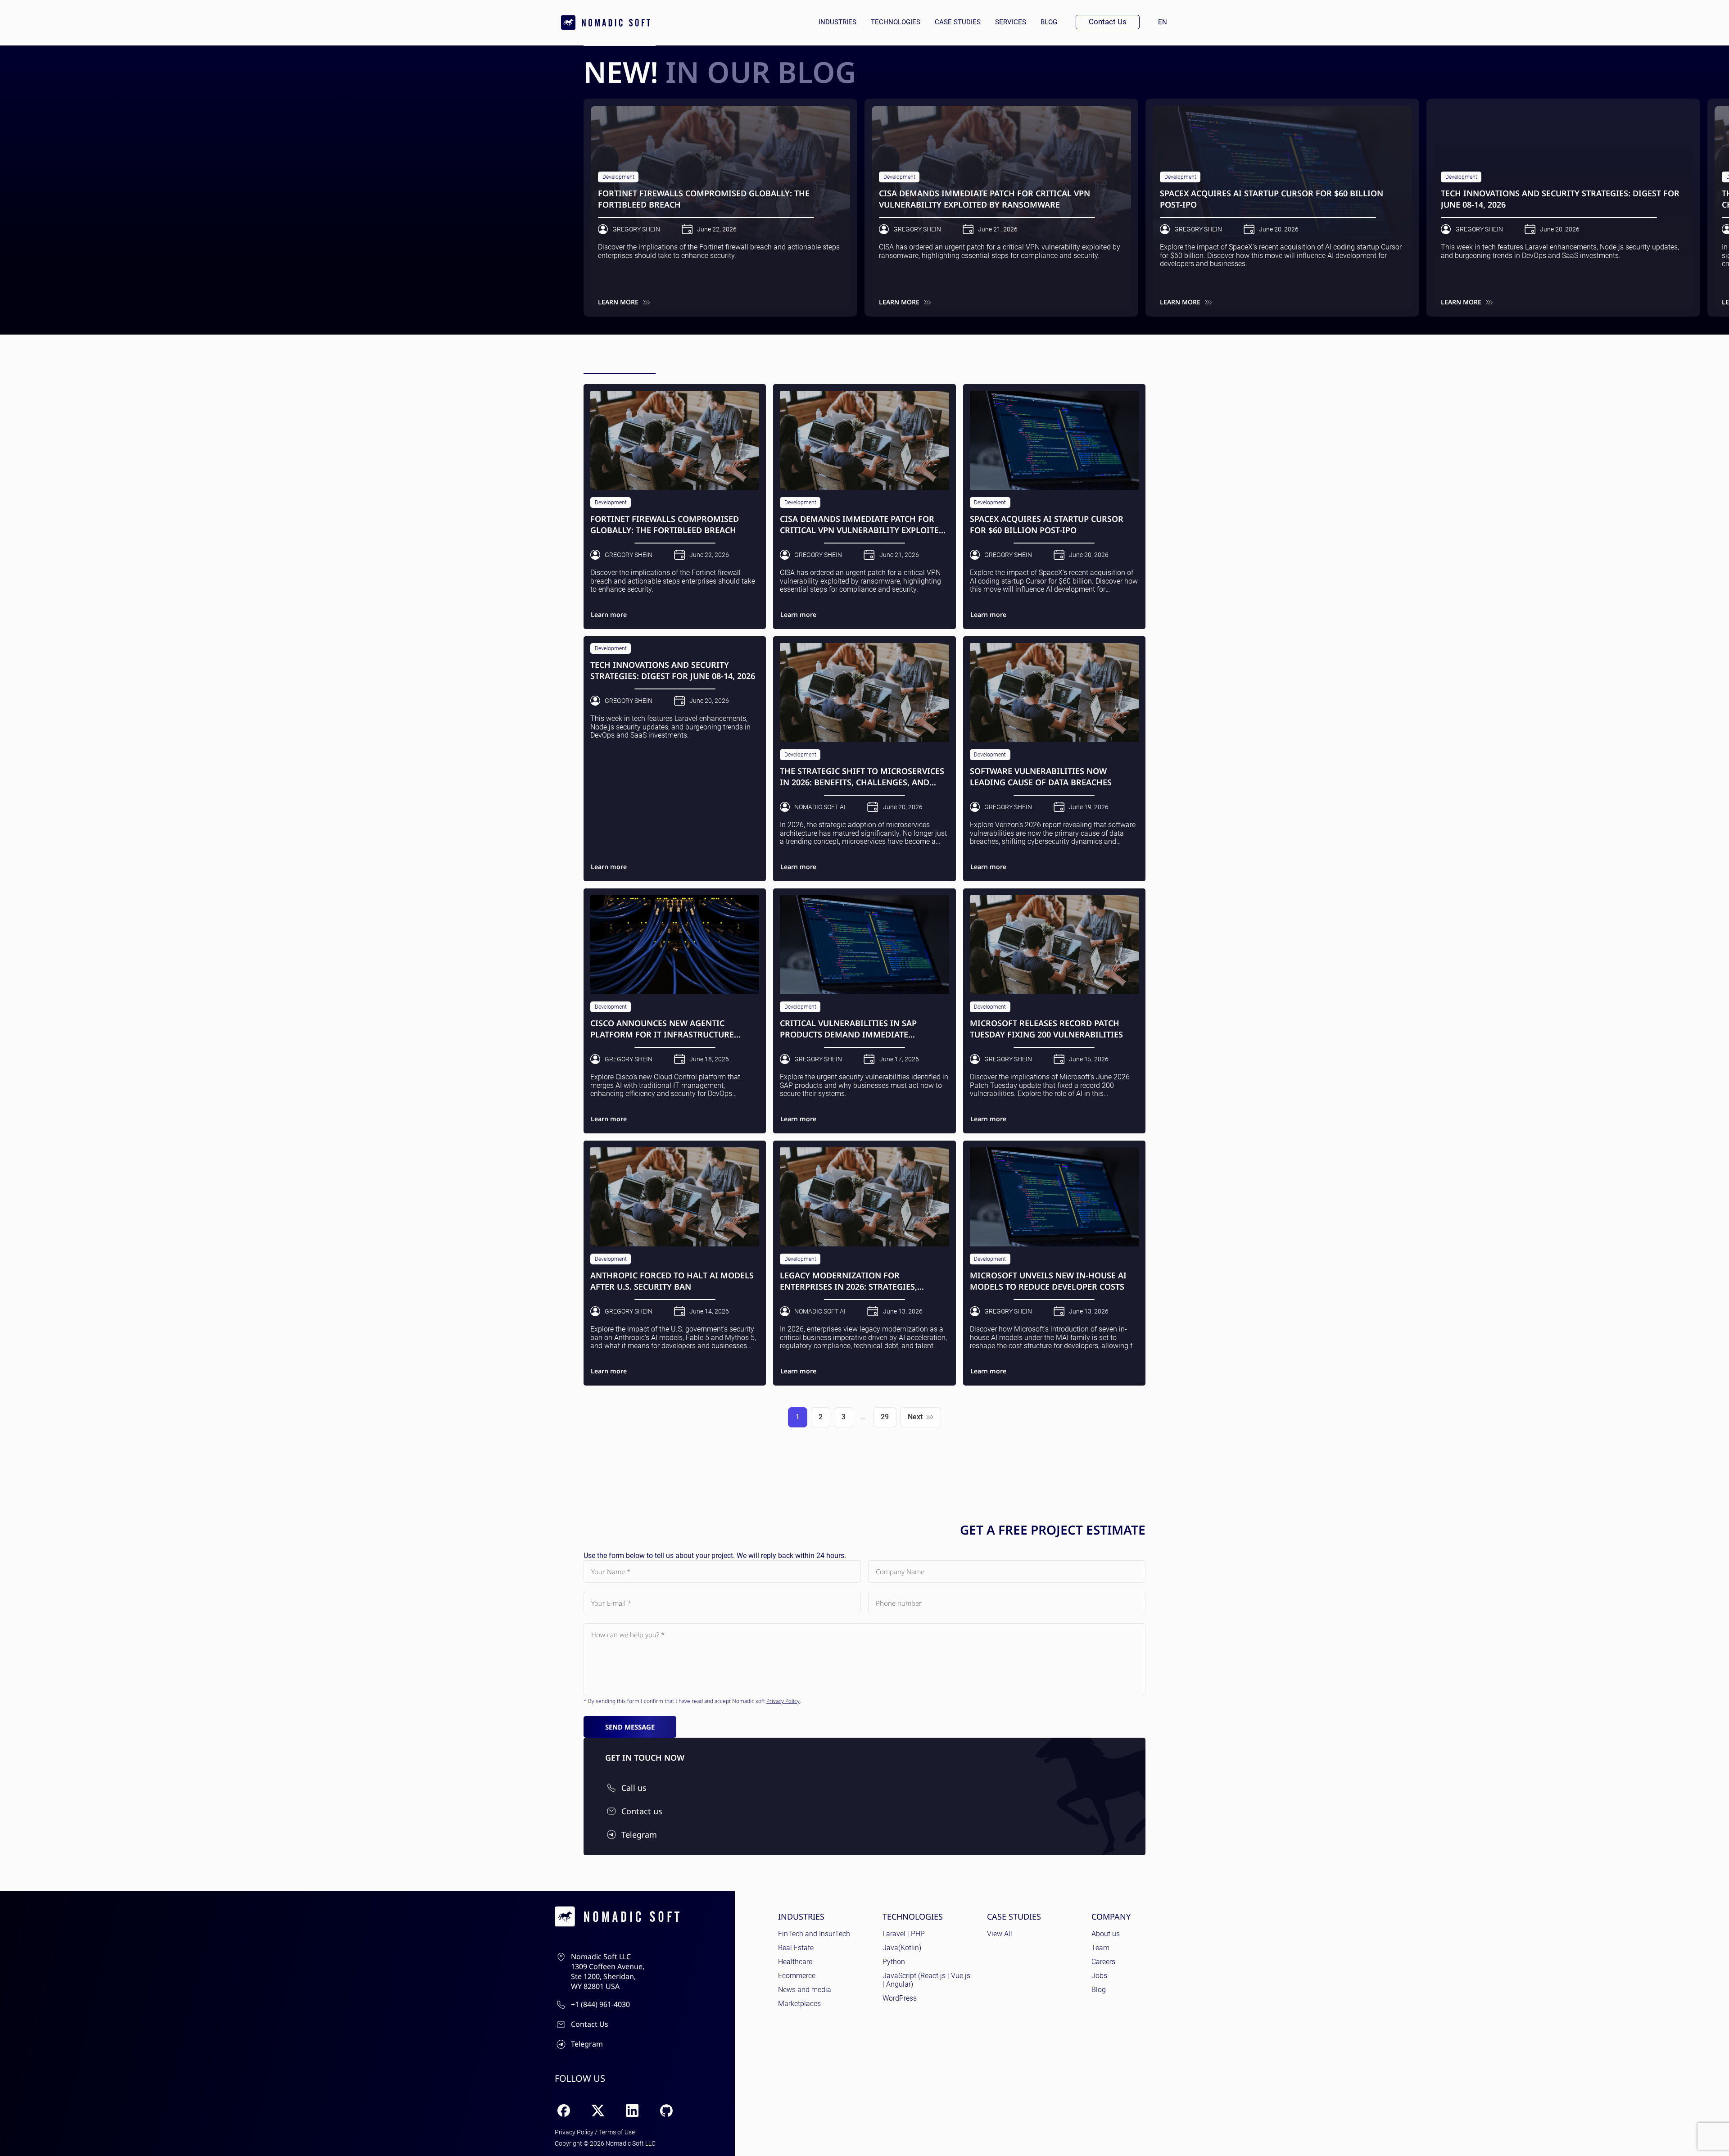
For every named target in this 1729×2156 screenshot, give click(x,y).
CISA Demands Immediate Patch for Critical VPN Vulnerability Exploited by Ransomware (984, 199)
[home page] (606, 23)
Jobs (1099, 1976)
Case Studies (958, 22)
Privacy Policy (783, 1701)
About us (1106, 1934)
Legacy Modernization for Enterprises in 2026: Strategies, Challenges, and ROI (849, 1281)
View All (1000, 1934)
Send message (630, 1727)
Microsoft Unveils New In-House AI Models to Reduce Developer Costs (1048, 1281)
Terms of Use (617, 2132)
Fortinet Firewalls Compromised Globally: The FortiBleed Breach (704, 199)
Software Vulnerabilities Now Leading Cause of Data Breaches (1041, 776)
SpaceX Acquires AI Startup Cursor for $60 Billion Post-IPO (1272, 199)
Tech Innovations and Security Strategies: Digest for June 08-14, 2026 (1560, 199)
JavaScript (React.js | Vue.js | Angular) (926, 1980)
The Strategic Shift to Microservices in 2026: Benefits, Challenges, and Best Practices (862, 777)
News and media (805, 1990)
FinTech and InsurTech (814, 1934)
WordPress (900, 1998)
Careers (1103, 1962)
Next (915, 1417)
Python (894, 1962)
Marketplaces (799, 2004)
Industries (837, 22)
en (1166, 22)
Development (618, 177)
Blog (1049, 22)
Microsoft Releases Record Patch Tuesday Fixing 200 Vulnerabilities (1046, 1028)
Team (1100, 1948)
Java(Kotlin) (902, 1948)
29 (885, 1417)
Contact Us (1108, 22)
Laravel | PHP (904, 1934)
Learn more (618, 302)
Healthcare (795, 1962)
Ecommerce (797, 1976)
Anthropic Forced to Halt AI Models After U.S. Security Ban (672, 1281)
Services (1011, 22)
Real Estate (796, 1948)
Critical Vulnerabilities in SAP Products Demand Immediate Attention (848, 1029)
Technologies (896, 22)
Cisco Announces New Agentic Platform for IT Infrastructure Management (662, 1029)
